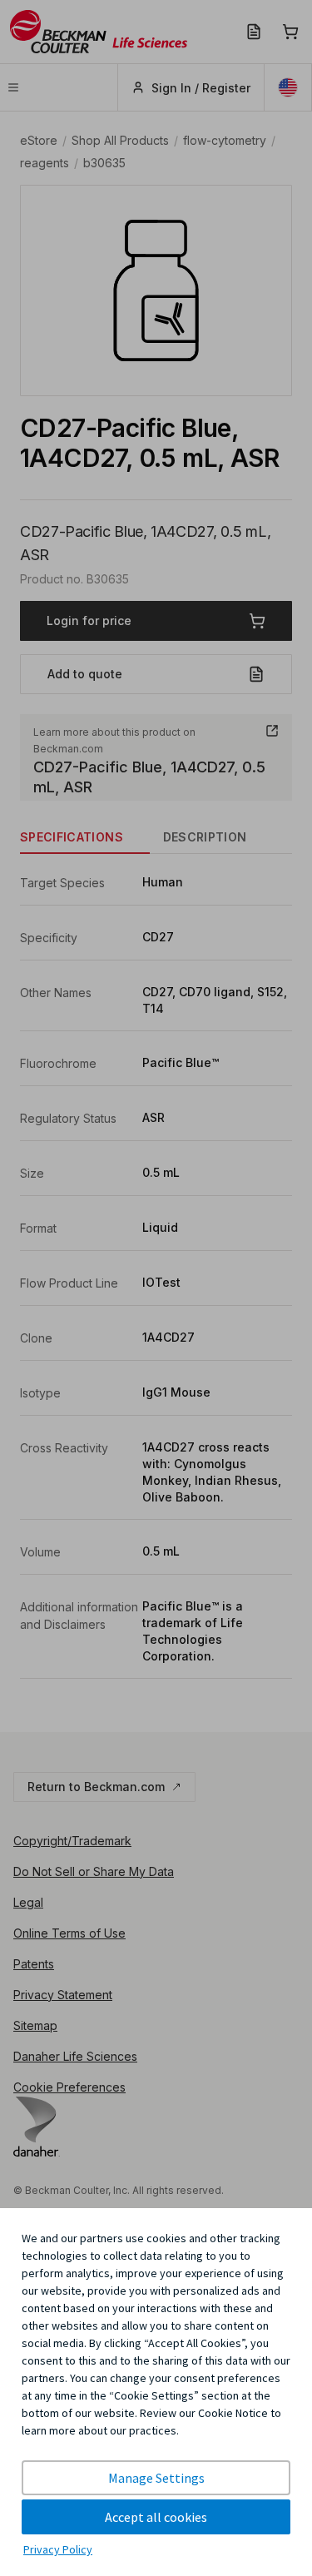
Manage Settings (156, 2478)
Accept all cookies (156, 2517)
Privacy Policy (58, 2549)
